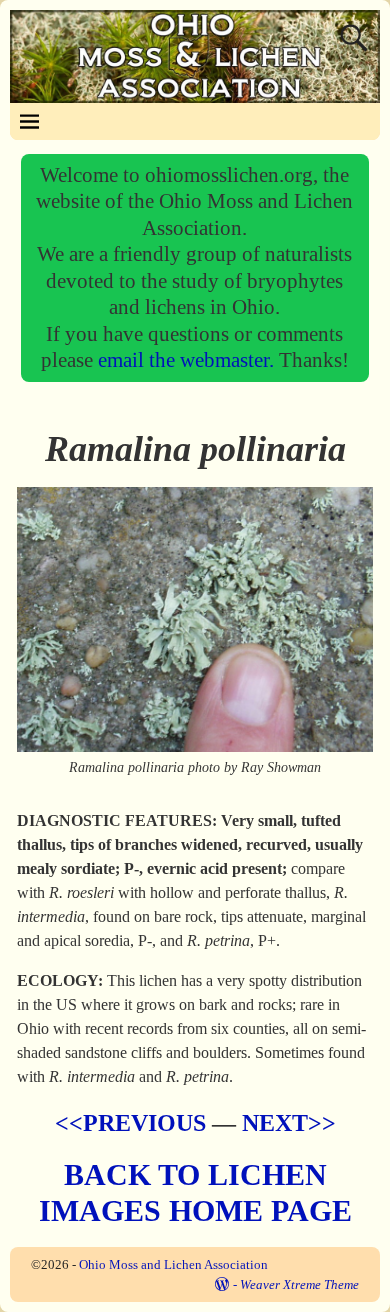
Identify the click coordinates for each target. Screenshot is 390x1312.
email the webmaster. (188, 359)
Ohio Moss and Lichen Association (173, 1264)
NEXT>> (289, 1123)
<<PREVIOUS (130, 1123)
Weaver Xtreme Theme (299, 1284)
